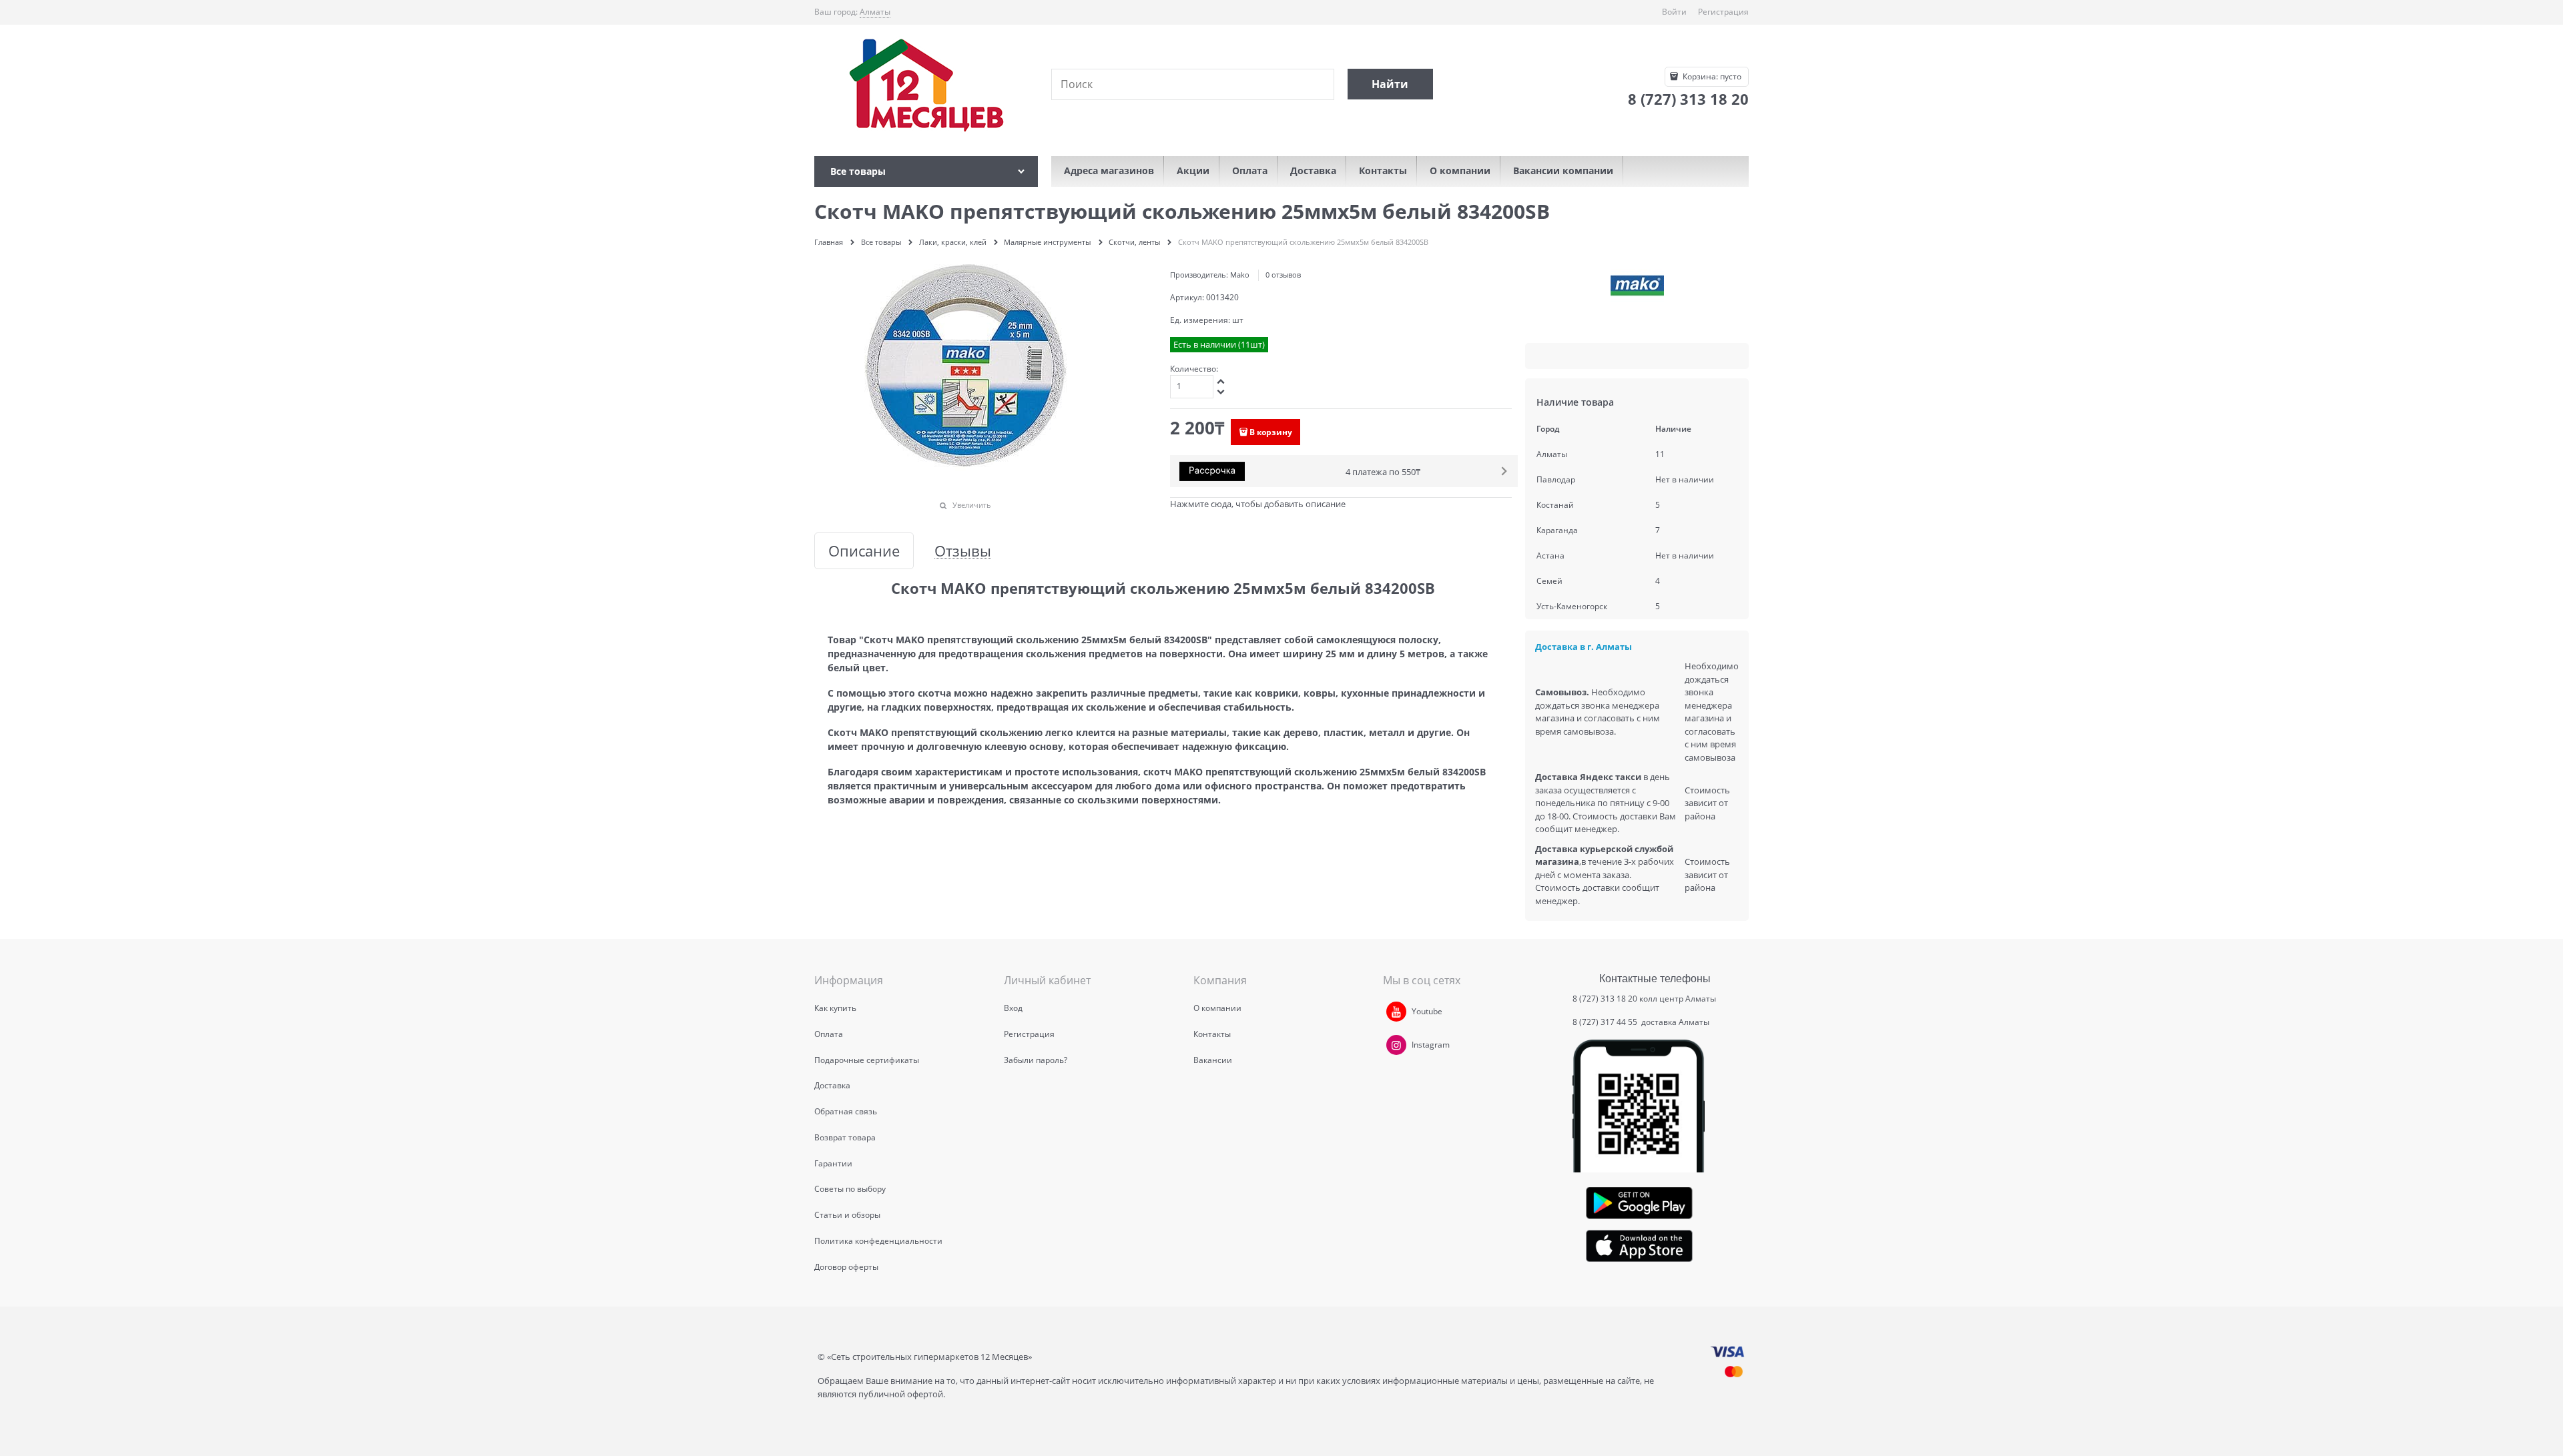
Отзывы (963, 551)
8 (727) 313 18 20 (1605, 999)
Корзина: (1711, 76)
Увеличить (972, 505)
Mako (1240, 275)
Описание (864, 551)
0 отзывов (1283, 275)
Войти (1674, 12)
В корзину (1271, 432)
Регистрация (1723, 12)
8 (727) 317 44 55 (1606, 1022)
